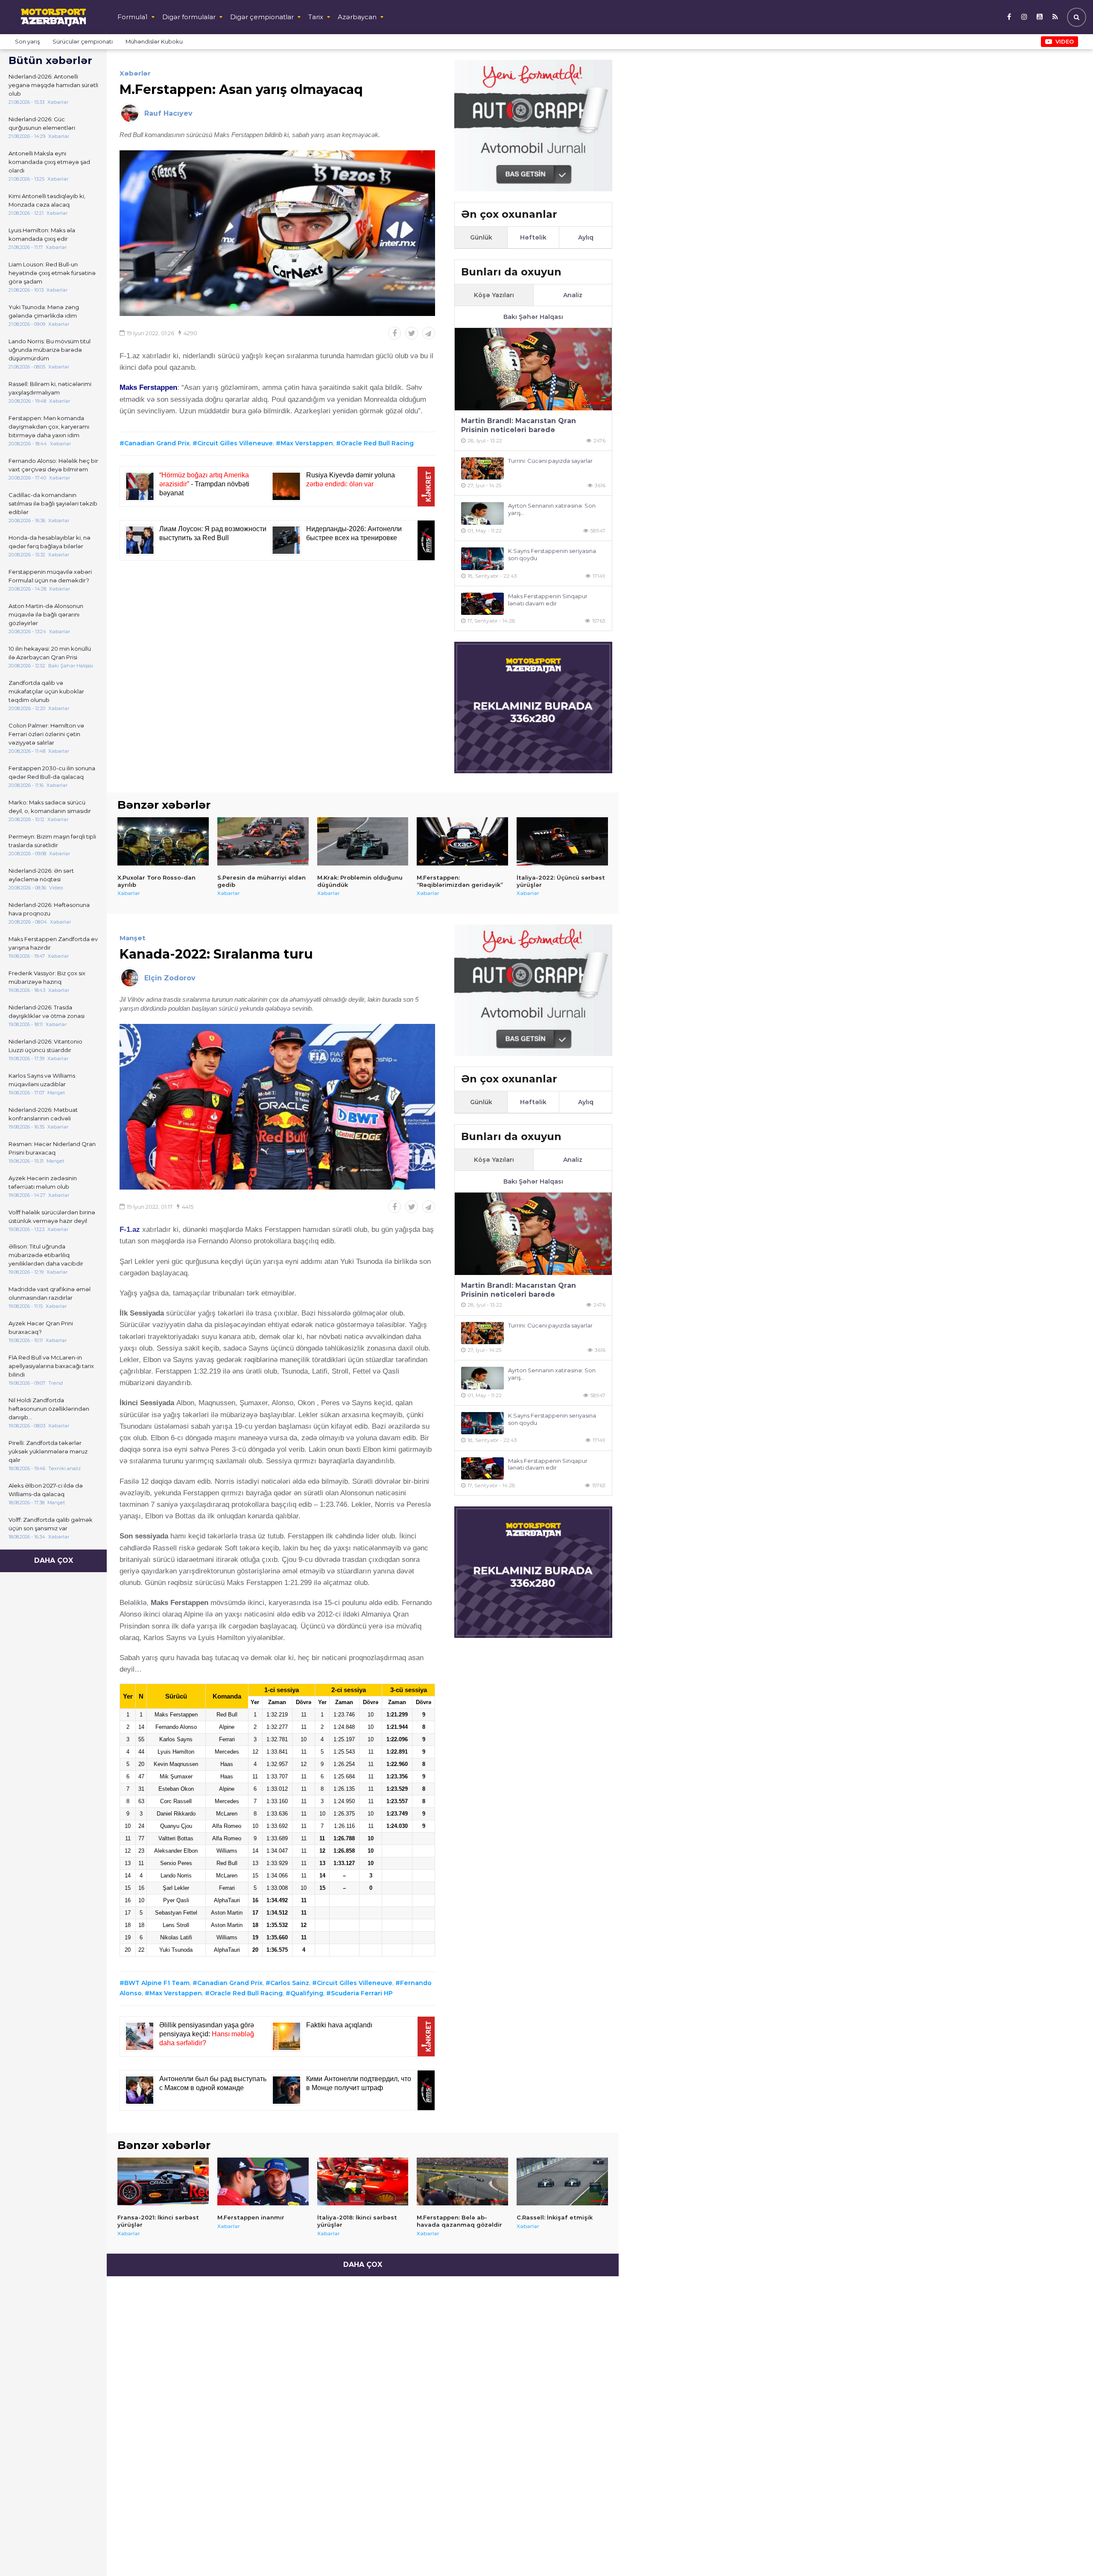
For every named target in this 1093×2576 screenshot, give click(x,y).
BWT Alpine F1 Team (157, 1983)
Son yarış (27, 41)
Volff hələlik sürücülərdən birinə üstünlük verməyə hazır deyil (52, 1216)
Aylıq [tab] (586, 237)
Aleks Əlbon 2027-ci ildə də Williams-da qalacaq (46, 1490)
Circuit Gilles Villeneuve (235, 443)
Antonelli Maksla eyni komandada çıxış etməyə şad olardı (49, 162)
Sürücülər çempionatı (83, 41)
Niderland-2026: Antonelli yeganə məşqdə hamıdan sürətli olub (53, 85)
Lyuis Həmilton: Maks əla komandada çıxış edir (42, 234)
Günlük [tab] (481, 237)
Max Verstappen (307, 443)
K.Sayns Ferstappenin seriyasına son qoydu (552, 554)
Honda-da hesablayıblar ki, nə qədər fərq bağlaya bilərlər (50, 542)
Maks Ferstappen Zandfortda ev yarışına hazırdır (53, 943)
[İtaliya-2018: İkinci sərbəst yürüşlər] (363, 2181)
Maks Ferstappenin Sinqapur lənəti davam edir (548, 600)
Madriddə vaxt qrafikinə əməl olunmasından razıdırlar (50, 1293)
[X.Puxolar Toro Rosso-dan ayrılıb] (163, 841)
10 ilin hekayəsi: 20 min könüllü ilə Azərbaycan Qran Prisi (50, 653)
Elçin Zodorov (170, 978)
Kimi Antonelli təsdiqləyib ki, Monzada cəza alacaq (47, 200)
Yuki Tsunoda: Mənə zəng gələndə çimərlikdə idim (44, 311)
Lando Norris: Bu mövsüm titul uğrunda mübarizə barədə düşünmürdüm (50, 350)
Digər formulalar (189, 17)
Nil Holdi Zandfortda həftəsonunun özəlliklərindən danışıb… (49, 1409)
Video (1065, 41)
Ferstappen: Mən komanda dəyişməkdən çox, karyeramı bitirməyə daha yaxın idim (49, 427)
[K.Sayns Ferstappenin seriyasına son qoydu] (482, 559)
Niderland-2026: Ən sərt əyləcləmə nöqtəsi (41, 875)
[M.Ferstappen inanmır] (263, 2181)
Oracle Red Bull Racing (377, 443)
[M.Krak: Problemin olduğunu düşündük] (363, 841)
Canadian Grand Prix (157, 443)
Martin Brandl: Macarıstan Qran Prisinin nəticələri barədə (519, 425)
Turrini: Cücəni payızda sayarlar (550, 461)
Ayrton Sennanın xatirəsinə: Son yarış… (552, 509)
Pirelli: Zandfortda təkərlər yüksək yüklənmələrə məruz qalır (48, 1451)
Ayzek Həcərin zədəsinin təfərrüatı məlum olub (43, 1182)
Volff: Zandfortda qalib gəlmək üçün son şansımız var (51, 1524)
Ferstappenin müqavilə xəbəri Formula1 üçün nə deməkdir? (50, 576)
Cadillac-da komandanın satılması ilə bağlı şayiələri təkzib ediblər (53, 503)
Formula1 (133, 17)
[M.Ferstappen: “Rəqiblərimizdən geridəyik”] (462, 841)
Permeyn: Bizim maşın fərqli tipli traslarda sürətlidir (52, 841)
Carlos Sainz (290, 1983)
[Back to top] (1069, 2552)
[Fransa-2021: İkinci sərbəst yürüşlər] (163, 2181)
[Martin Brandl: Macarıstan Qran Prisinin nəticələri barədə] (533, 369)
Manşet (133, 938)
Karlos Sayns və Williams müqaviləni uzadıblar (42, 1080)
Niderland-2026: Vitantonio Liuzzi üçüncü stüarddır (45, 1046)
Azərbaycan (357, 17)
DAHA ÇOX (54, 1560)
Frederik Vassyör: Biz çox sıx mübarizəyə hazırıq (47, 977)
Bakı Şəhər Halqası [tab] (533, 317)
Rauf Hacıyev (168, 113)
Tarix (316, 17)
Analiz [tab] (573, 295)
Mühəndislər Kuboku (154, 41)
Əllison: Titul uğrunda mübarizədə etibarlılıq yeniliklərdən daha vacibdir (46, 1255)
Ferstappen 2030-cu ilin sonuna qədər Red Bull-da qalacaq (52, 772)
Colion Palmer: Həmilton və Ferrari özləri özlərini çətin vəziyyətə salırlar (46, 734)
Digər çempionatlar (262, 17)
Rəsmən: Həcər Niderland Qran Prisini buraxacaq (52, 1148)
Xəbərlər (135, 73)
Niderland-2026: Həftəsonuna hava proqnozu (49, 909)
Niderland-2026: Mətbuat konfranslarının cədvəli (43, 1114)
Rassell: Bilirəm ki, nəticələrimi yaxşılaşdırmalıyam (50, 388)
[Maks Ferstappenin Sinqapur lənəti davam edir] (482, 604)
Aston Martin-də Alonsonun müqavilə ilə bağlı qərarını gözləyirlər (46, 614)
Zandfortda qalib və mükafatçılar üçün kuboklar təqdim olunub (46, 691)
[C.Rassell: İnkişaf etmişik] (562, 2181)
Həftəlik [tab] (533, 237)
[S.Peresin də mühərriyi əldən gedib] (263, 841)
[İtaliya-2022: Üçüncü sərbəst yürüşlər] (562, 841)
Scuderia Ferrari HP (362, 1993)
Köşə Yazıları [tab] (494, 295)
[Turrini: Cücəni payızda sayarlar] (482, 469)
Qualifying (307, 1993)
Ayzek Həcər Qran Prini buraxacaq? (41, 1327)
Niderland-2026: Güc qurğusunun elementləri (42, 123)
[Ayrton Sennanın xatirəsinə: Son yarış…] (482, 513)
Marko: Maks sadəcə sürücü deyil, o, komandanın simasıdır (50, 807)
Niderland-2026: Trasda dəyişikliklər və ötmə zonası (47, 1012)
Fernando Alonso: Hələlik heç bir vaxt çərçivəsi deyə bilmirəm (53, 465)
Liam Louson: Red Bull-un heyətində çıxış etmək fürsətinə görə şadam (52, 273)
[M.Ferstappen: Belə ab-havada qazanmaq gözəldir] (462, 2181)
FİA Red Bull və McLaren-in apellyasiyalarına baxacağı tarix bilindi (51, 1366)
